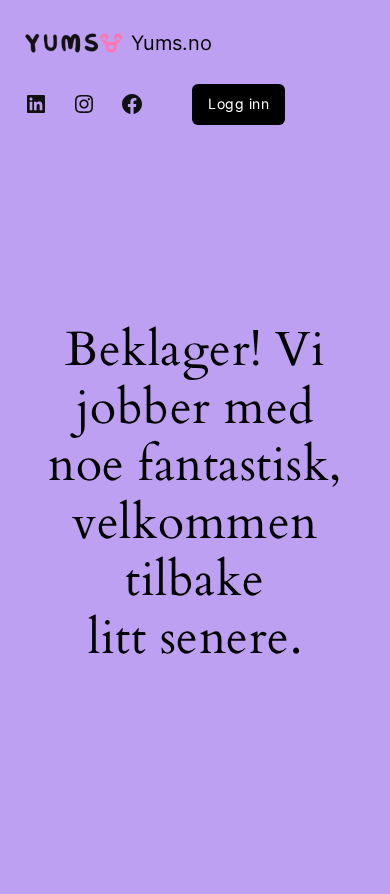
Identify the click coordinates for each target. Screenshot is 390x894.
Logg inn (238, 103)
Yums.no (171, 43)
